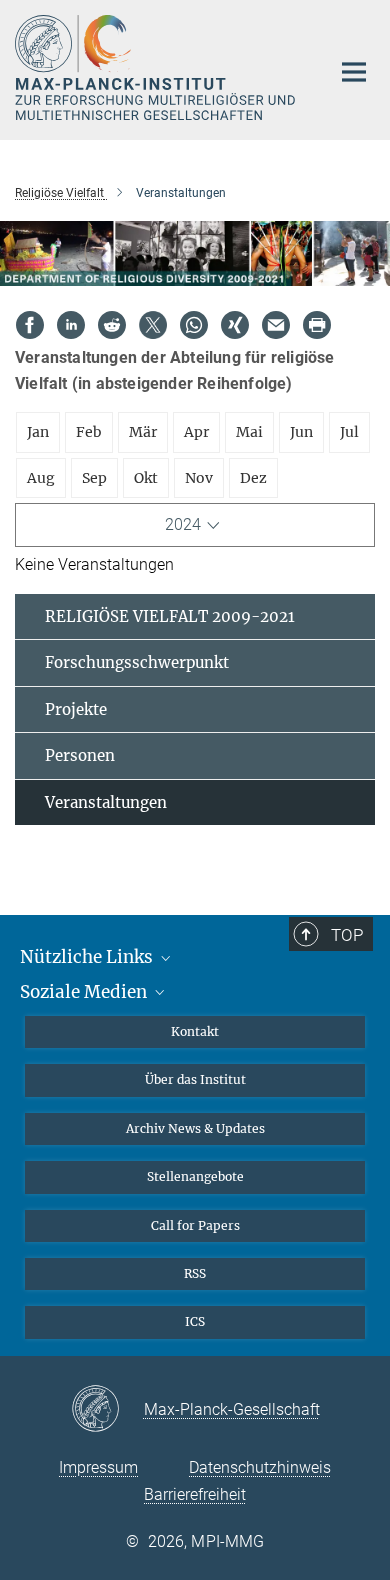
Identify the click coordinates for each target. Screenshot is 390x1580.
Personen (80, 755)
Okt (146, 478)
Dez (253, 478)
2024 (183, 524)
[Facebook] (30, 325)
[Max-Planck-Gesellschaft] (107, 1410)
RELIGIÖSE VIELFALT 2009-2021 (170, 616)
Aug (41, 478)
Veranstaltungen (106, 802)
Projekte (76, 709)
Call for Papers (195, 1225)
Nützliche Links (88, 957)
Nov (199, 478)
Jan (38, 432)
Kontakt (195, 1031)
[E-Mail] (276, 325)
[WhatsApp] (194, 325)
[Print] (317, 325)
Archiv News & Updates (195, 1128)
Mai (249, 432)
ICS (195, 1321)
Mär (143, 432)
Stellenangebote (195, 1176)
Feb (89, 432)
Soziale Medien (85, 992)
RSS (195, 1273)
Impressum (98, 1467)
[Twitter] (153, 325)
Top (347, 935)
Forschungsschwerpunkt (137, 662)
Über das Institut (195, 1079)
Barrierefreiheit (195, 1494)
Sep (94, 478)
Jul (349, 432)
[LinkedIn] (71, 325)
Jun (301, 432)
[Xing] (235, 325)
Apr (196, 432)
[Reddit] (112, 325)
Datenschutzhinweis (260, 1467)
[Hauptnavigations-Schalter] (354, 72)
